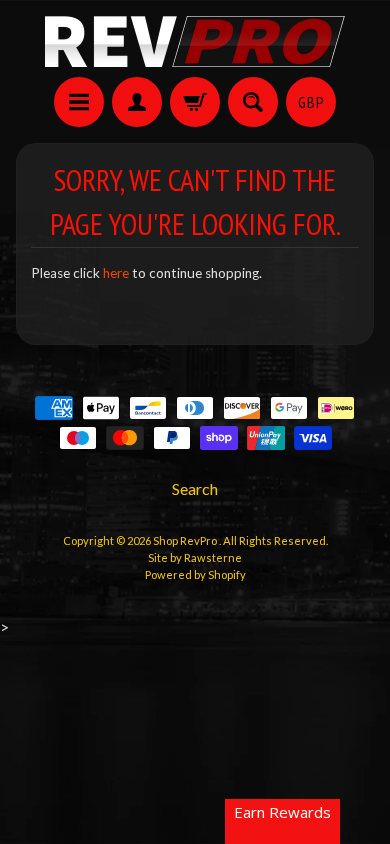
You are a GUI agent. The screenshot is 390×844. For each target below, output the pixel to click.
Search (195, 488)
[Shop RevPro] (195, 41)
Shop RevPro (186, 540)
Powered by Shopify (195, 574)
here (116, 273)
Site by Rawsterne (195, 557)
